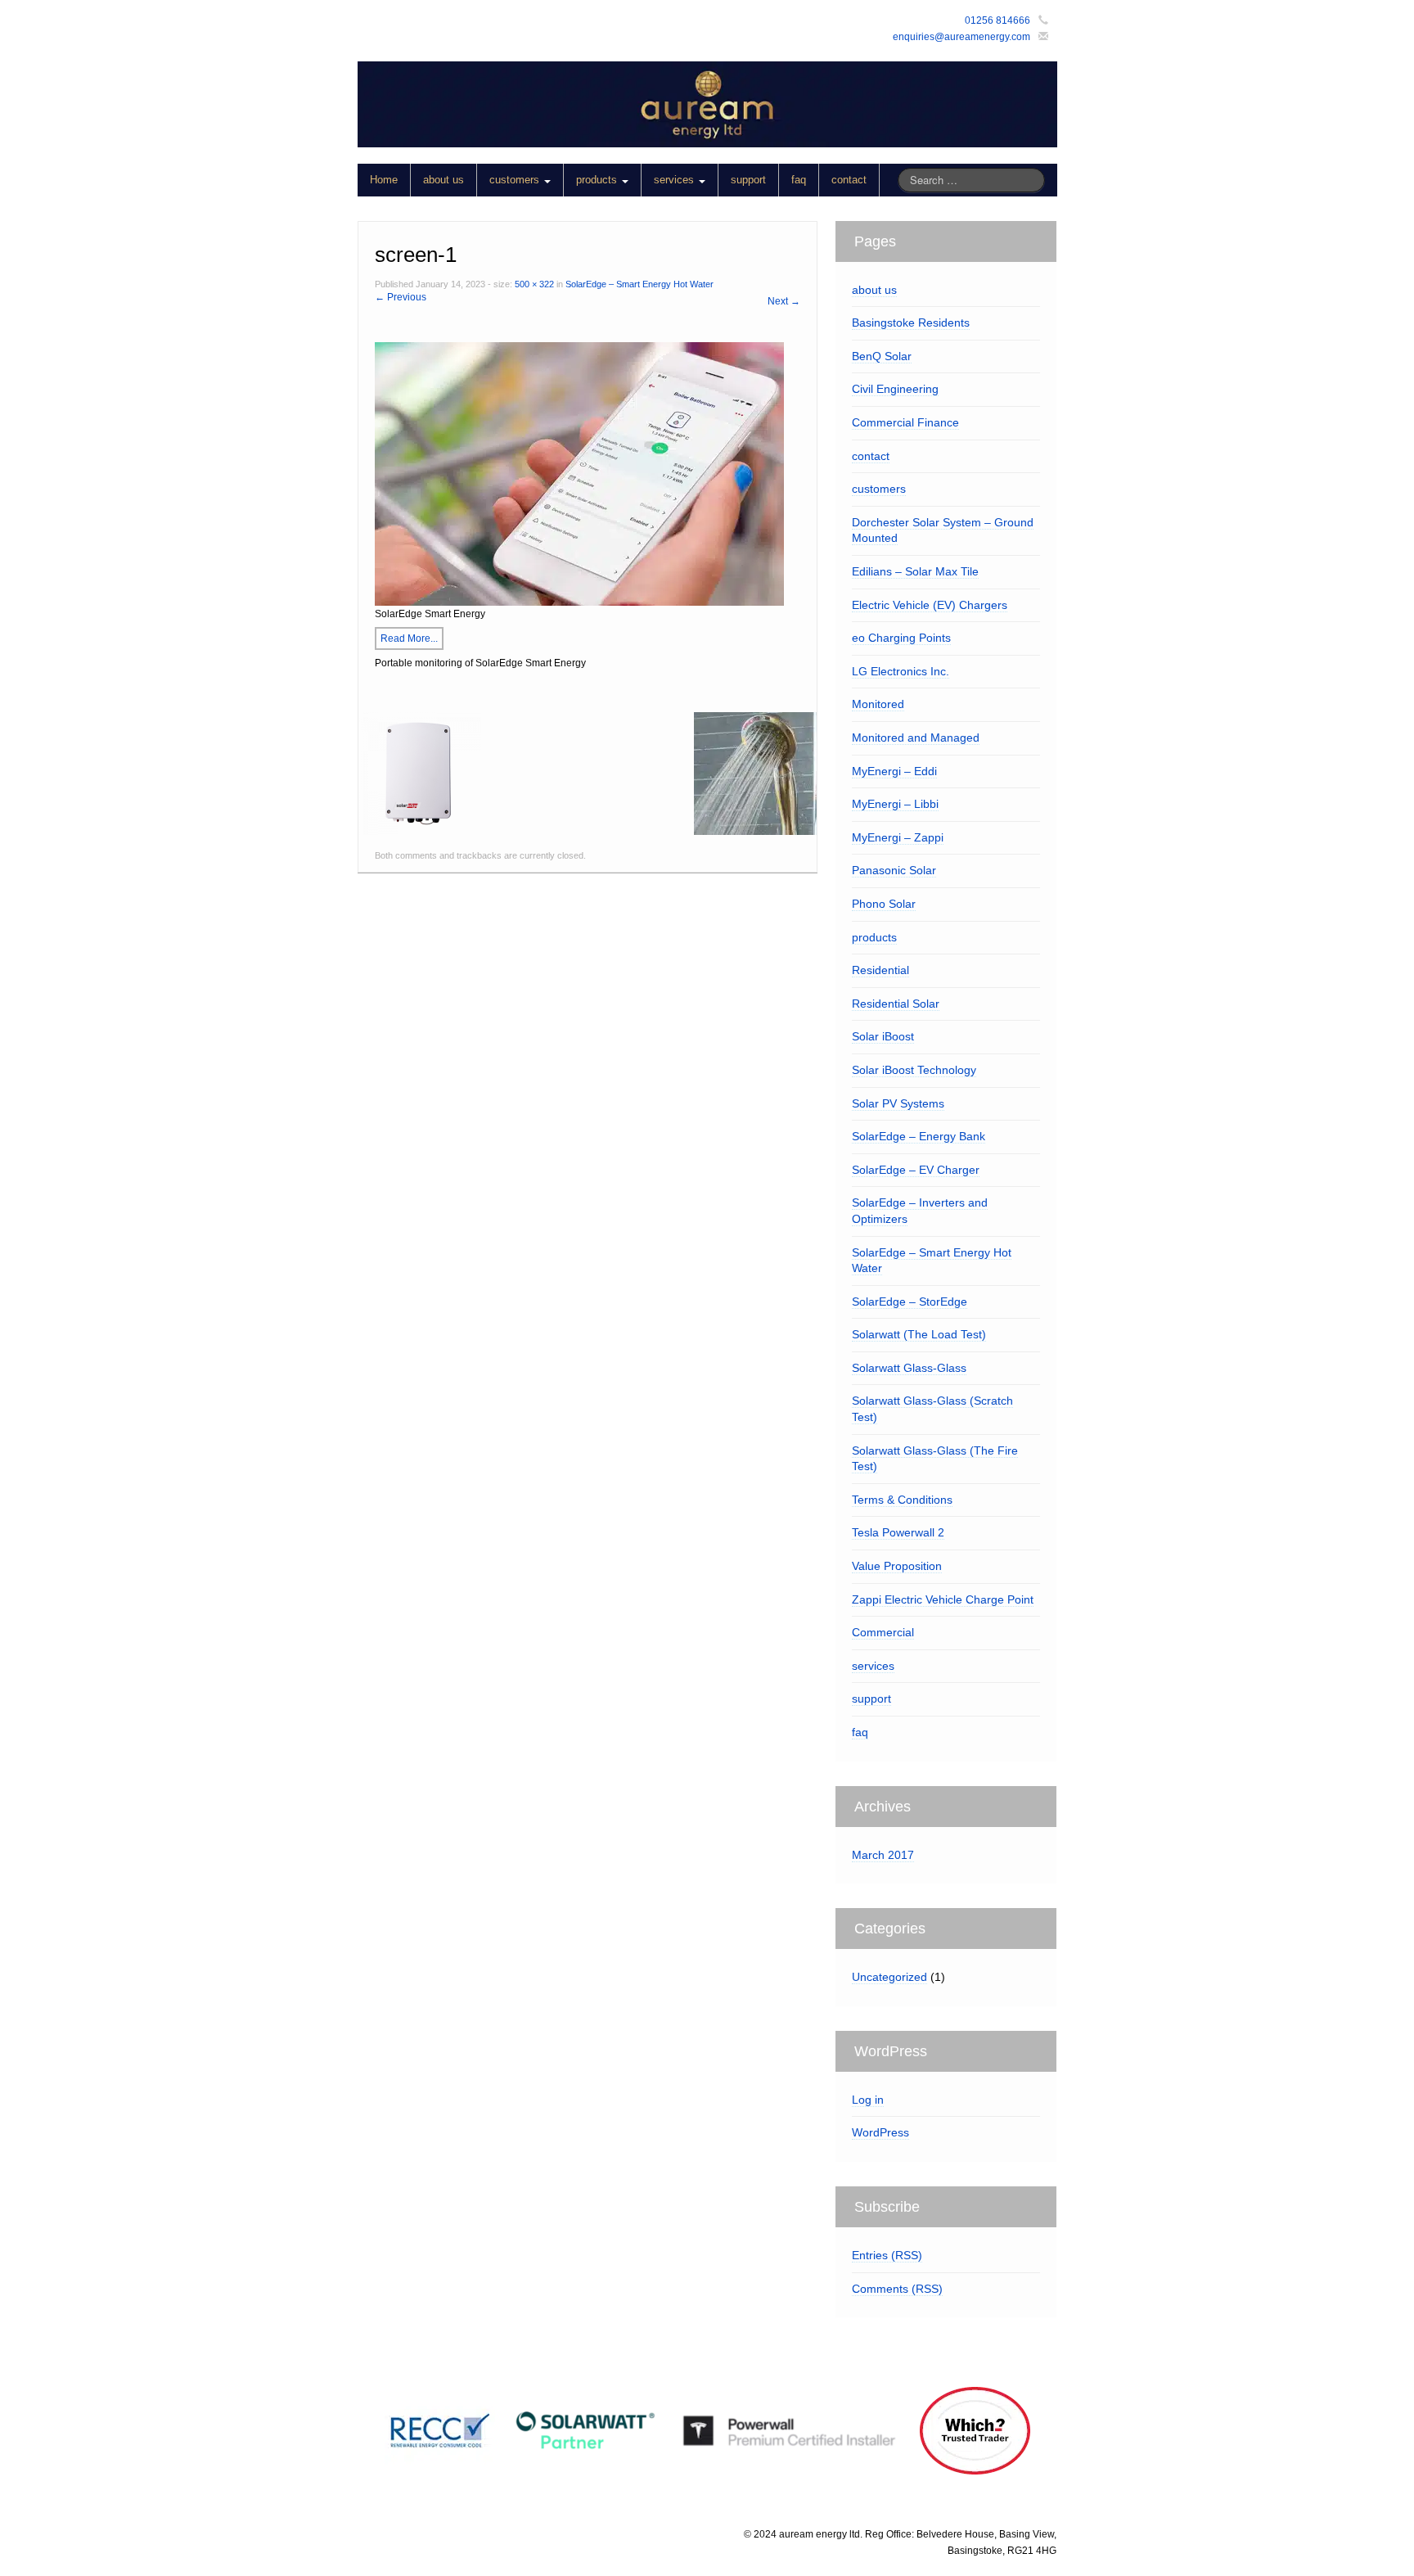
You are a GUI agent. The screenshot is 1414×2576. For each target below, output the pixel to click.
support (748, 180)
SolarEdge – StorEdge (910, 1302)
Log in (868, 2100)
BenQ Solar (882, 356)
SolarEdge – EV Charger (916, 1170)
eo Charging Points (901, 638)
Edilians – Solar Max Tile (915, 571)
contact (849, 180)
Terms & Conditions (902, 1500)
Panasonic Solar (894, 870)
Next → (784, 301)
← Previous (401, 297)
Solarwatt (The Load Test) (919, 1334)
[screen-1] (579, 473)
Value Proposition (897, 1566)
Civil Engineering (895, 389)
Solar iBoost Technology (914, 1070)
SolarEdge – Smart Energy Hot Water (639, 284)
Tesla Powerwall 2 (898, 1532)
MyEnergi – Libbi (895, 804)
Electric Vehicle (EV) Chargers (930, 605)
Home (384, 180)
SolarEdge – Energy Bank (919, 1136)
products (598, 180)
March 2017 (883, 1855)
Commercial (883, 1632)
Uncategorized (889, 1977)
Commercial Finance (905, 422)
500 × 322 (534, 284)
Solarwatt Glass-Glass (909, 1368)
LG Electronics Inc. (901, 671)
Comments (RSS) (897, 2289)
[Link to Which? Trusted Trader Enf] (975, 2431)
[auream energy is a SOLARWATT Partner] (585, 2431)
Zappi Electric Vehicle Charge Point (943, 1599)
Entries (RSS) (887, 2255)
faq (799, 180)
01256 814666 (997, 20)
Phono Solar (884, 904)
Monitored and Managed (916, 738)
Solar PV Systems (898, 1103)
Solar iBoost (883, 1036)
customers (516, 180)
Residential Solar (896, 1004)
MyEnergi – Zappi (898, 837)
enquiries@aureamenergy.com (961, 37)
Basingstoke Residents (911, 323)
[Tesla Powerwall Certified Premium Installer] (788, 2430)
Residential (880, 970)
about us (444, 180)
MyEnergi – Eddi (894, 771)
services (675, 180)
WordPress (880, 2132)
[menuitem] (619, 180)
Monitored (878, 704)
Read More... (409, 638)
